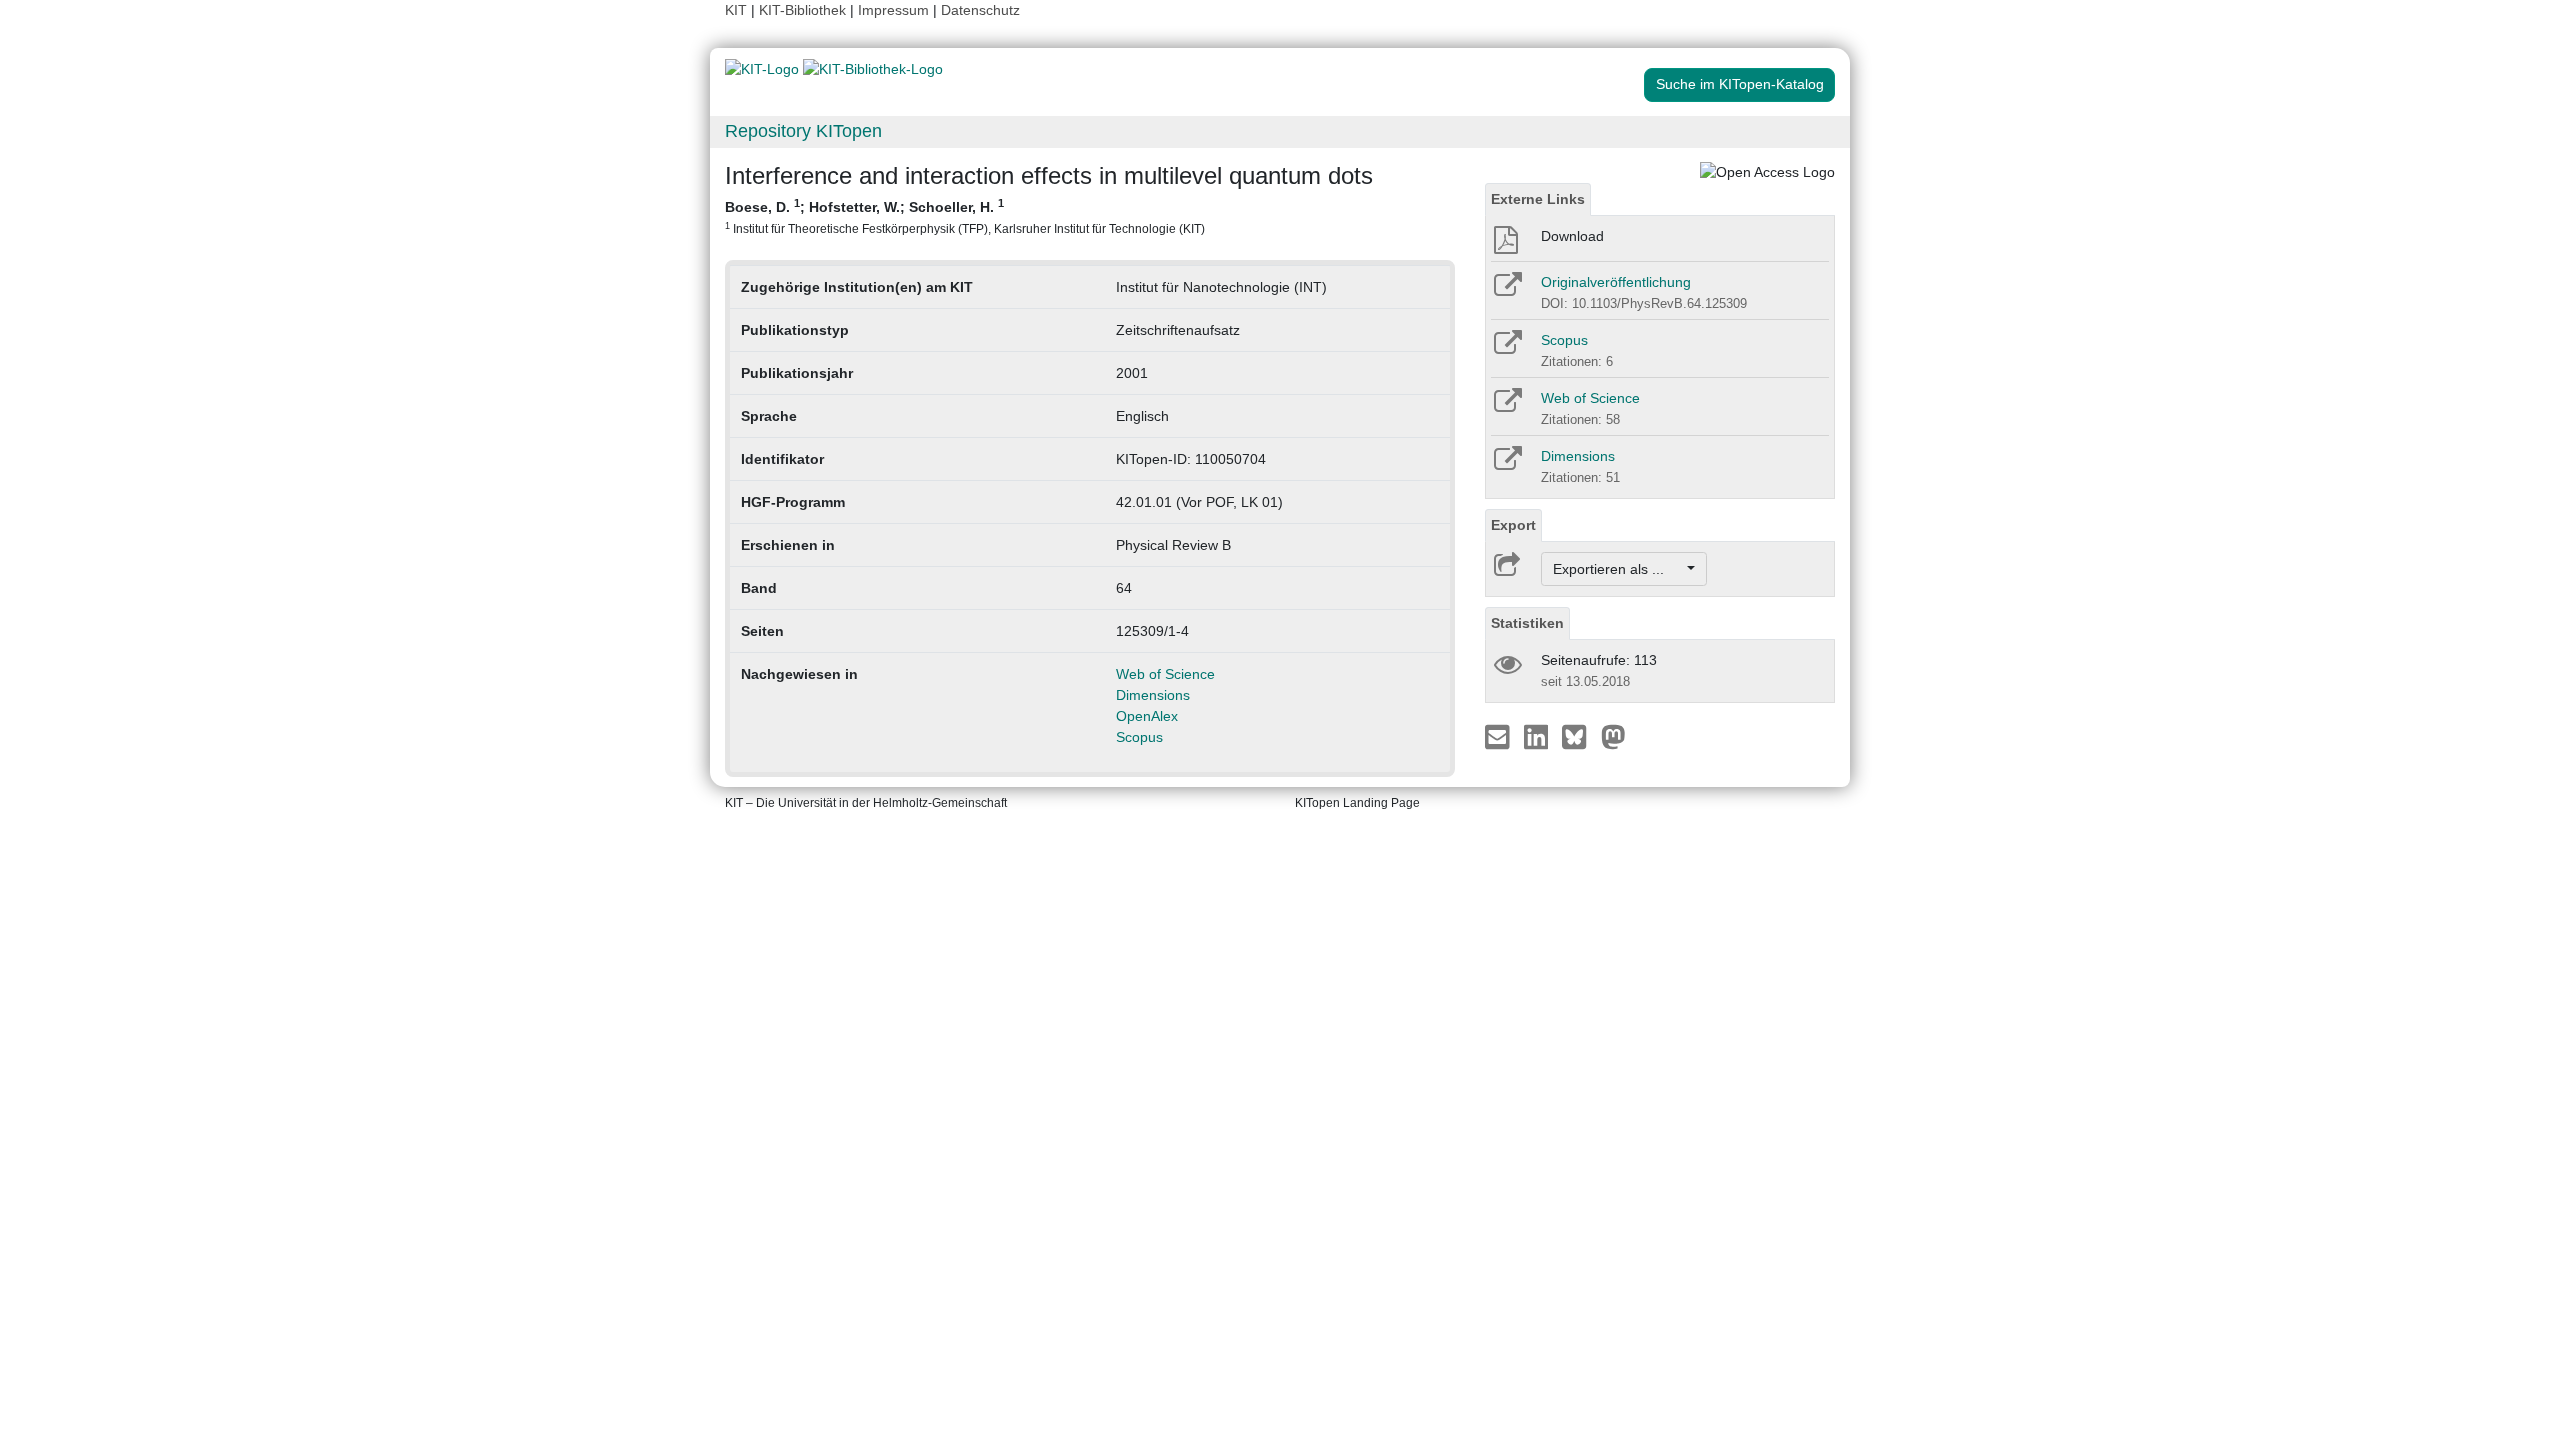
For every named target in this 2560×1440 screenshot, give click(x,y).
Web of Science (1165, 674)
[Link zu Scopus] (1506, 349)
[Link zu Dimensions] (1506, 465)
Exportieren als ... (1618, 569)
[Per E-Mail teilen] (1499, 736)
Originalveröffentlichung (1616, 282)
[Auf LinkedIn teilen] (1538, 736)
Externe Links (1538, 199)
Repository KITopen (803, 131)
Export (1513, 525)
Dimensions (1153, 695)
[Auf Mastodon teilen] (1613, 736)
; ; (965, 216)
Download (1572, 236)
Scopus (1139, 737)
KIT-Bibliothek (804, 10)
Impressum (893, 10)
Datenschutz (980, 10)
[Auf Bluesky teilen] (1579, 736)
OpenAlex (1147, 716)
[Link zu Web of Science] (1506, 407)
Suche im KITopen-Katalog (1740, 84)
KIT (736, 10)
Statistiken (1527, 623)
